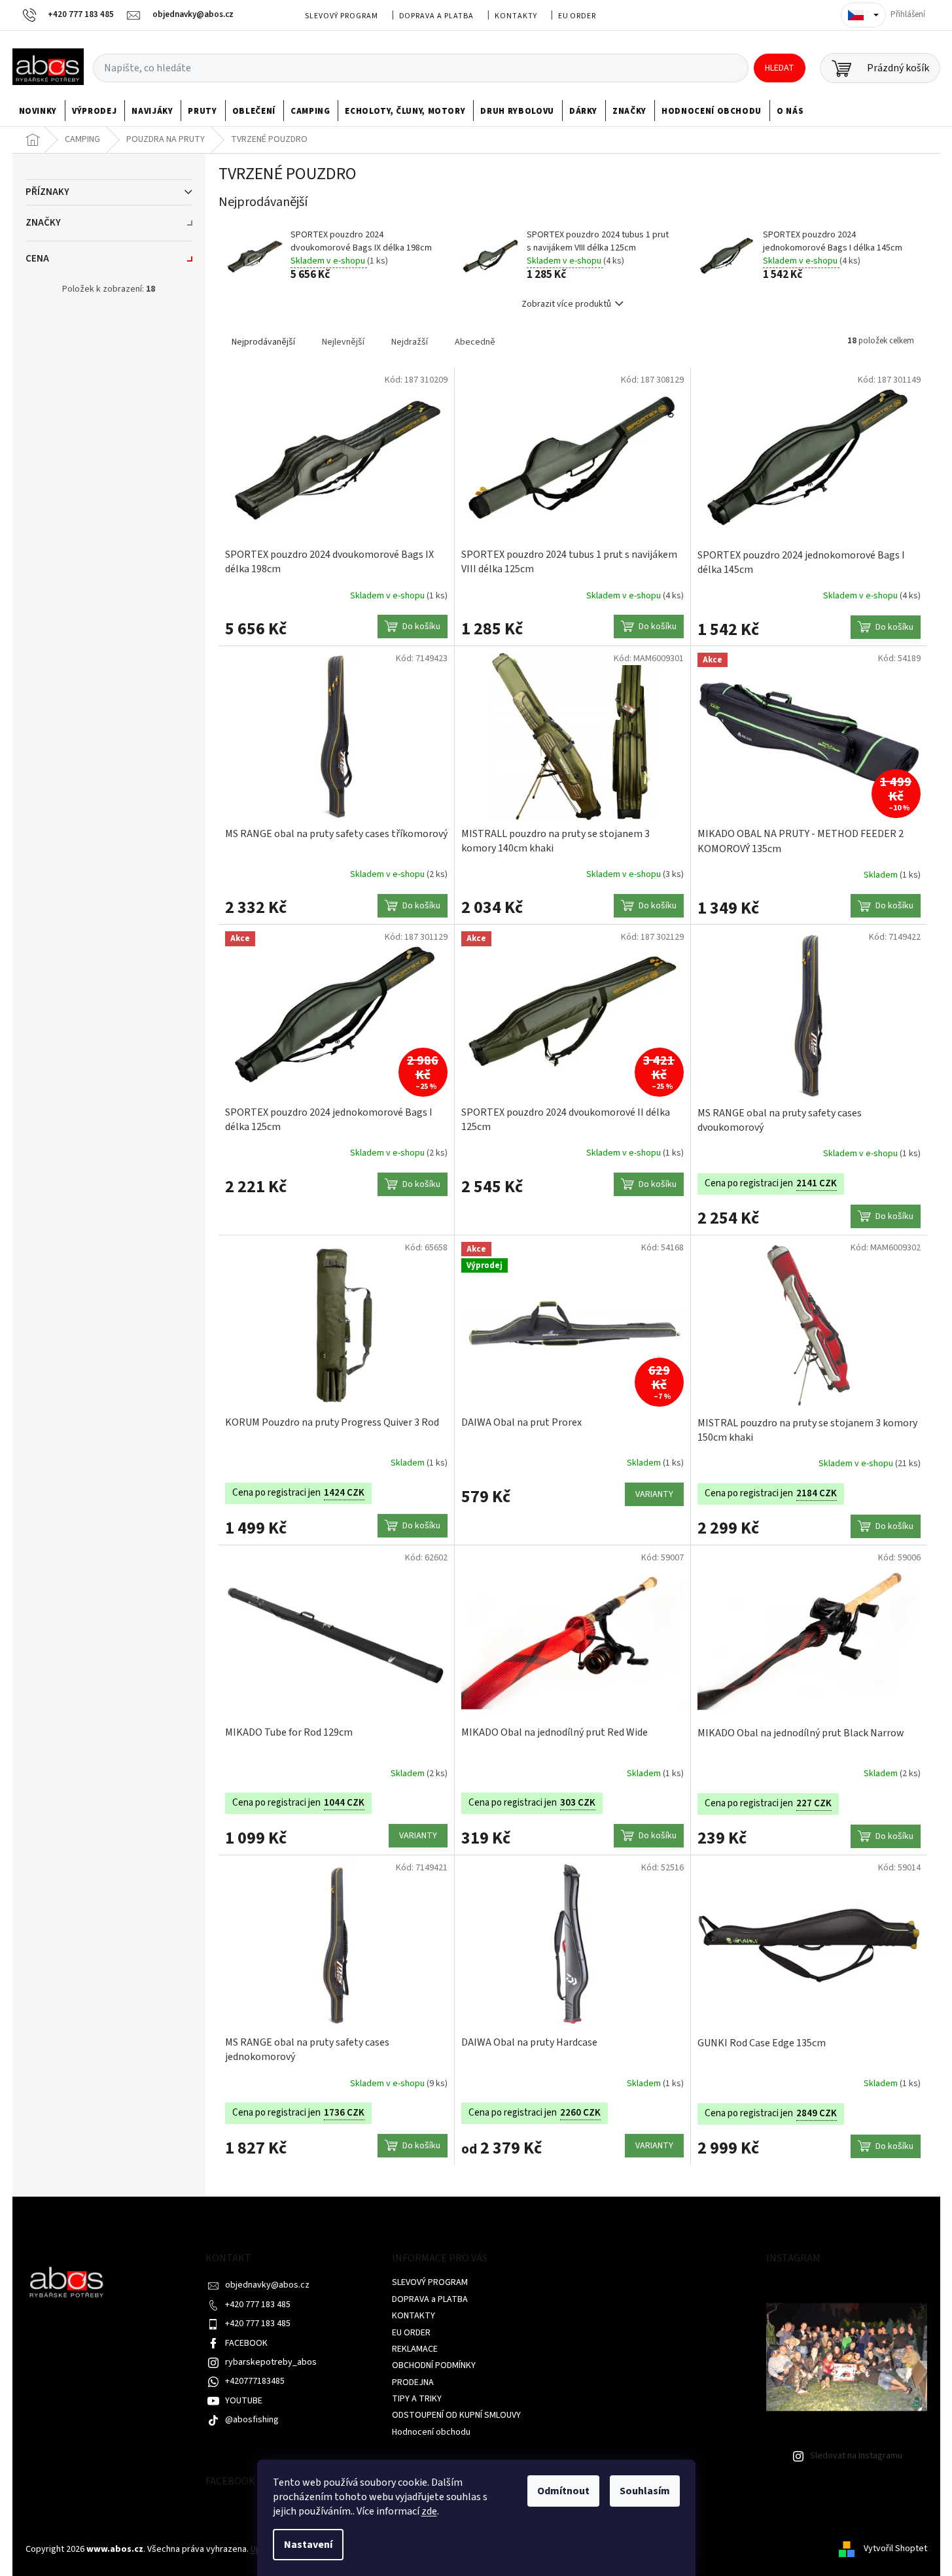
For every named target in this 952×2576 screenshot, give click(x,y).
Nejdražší (410, 342)
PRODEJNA (413, 2382)
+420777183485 (255, 2381)
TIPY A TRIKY (417, 2399)
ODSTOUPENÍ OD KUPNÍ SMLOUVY (456, 2415)
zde (429, 2511)
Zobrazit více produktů (566, 304)
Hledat (780, 68)
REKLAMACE (415, 2349)
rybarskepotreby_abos (271, 2362)
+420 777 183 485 (258, 2305)
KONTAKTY (516, 16)
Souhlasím (645, 2491)
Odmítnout (563, 2491)
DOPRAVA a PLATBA (436, 16)
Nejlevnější (343, 342)
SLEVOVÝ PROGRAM (341, 16)
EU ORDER (577, 16)
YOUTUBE (244, 2401)
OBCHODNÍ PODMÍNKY (434, 2365)
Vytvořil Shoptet (895, 2549)
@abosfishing (252, 2420)
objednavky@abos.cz (267, 2285)
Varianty (654, 1494)
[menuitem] (38, 111)
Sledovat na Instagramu (856, 2456)
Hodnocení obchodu (431, 2432)
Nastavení (308, 2545)
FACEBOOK (246, 2343)
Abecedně (475, 342)
